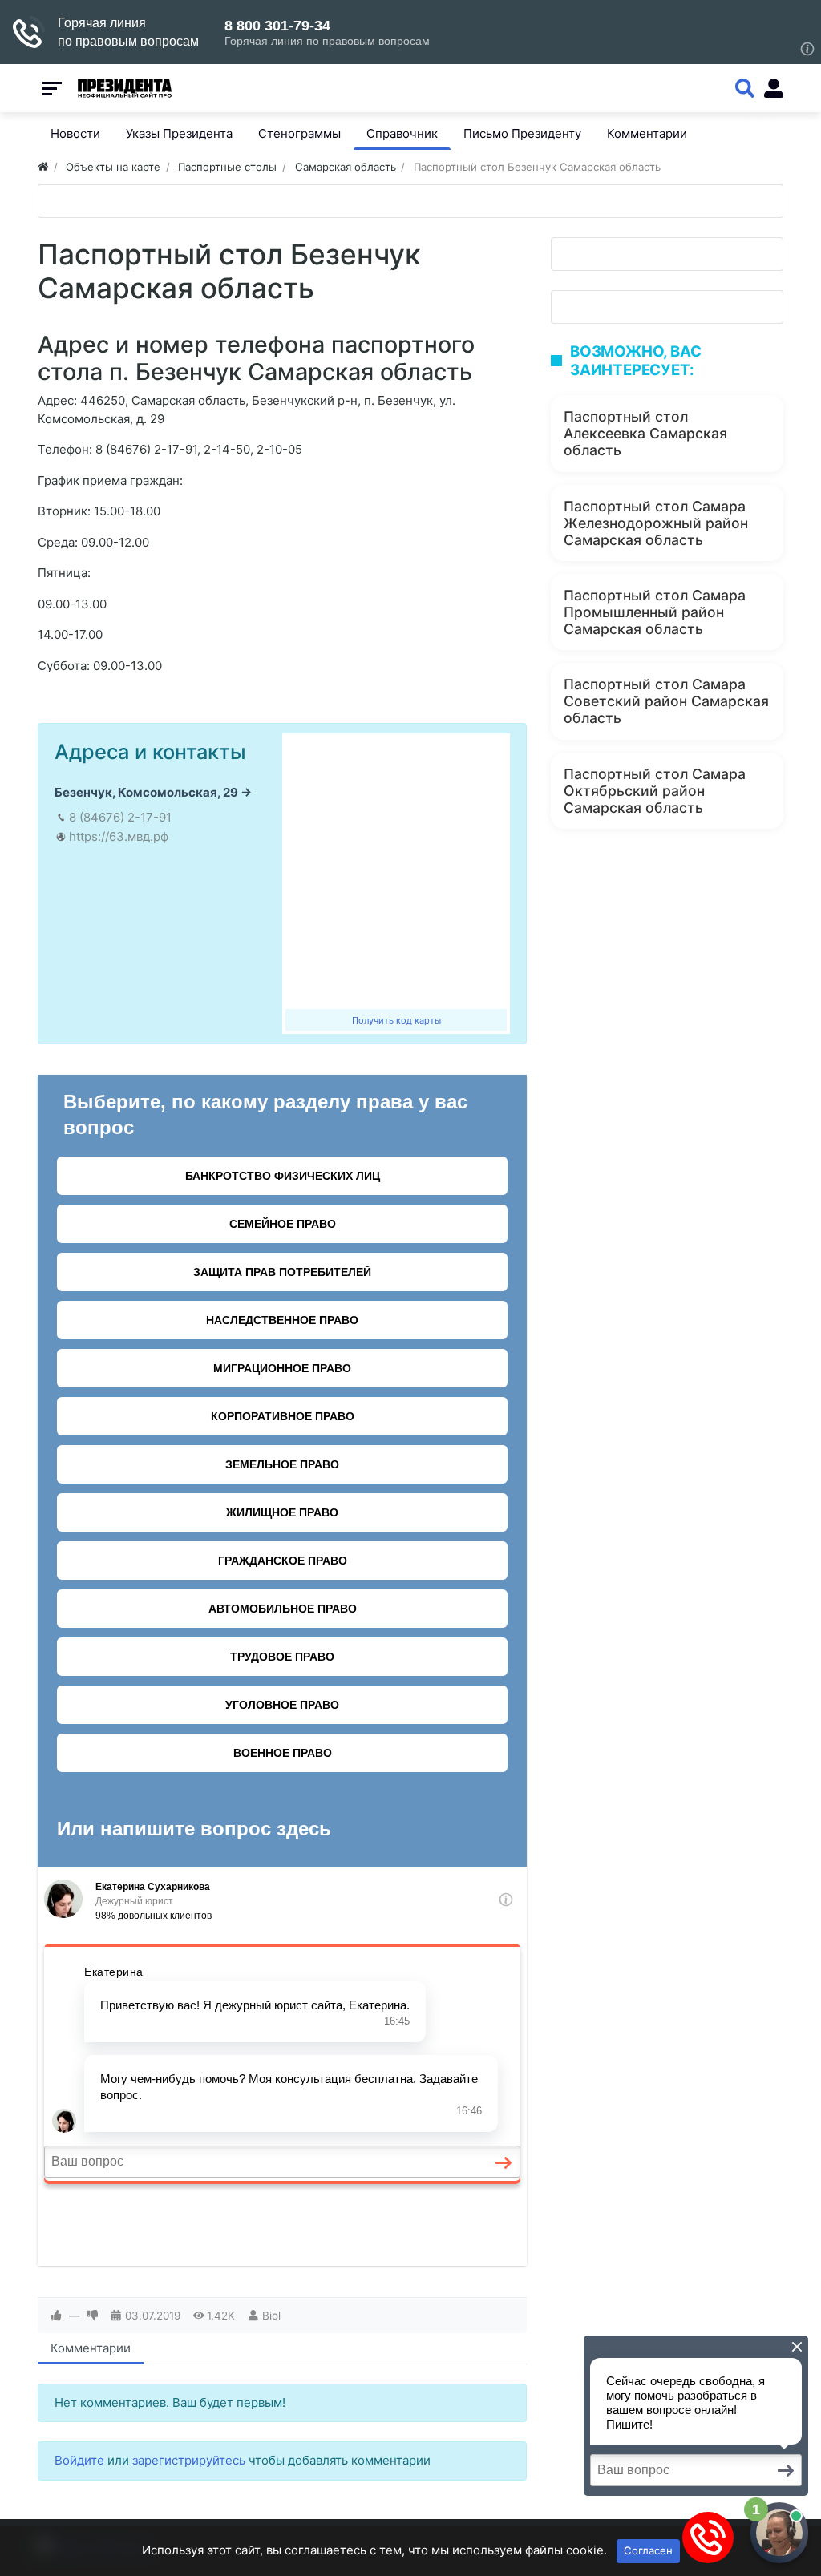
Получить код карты (396, 1020)
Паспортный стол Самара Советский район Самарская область (666, 701)
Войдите (79, 2460)
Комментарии (91, 2348)
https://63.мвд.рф (119, 836)
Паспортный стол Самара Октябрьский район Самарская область (655, 791)
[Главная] (43, 167)
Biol (271, 2316)
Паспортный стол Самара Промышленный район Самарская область (655, 612)
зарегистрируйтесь (189, 2460)
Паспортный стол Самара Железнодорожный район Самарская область (656, 523)
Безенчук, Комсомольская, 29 (146, 792)
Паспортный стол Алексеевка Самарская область (645, 433)
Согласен (648, 2550)
